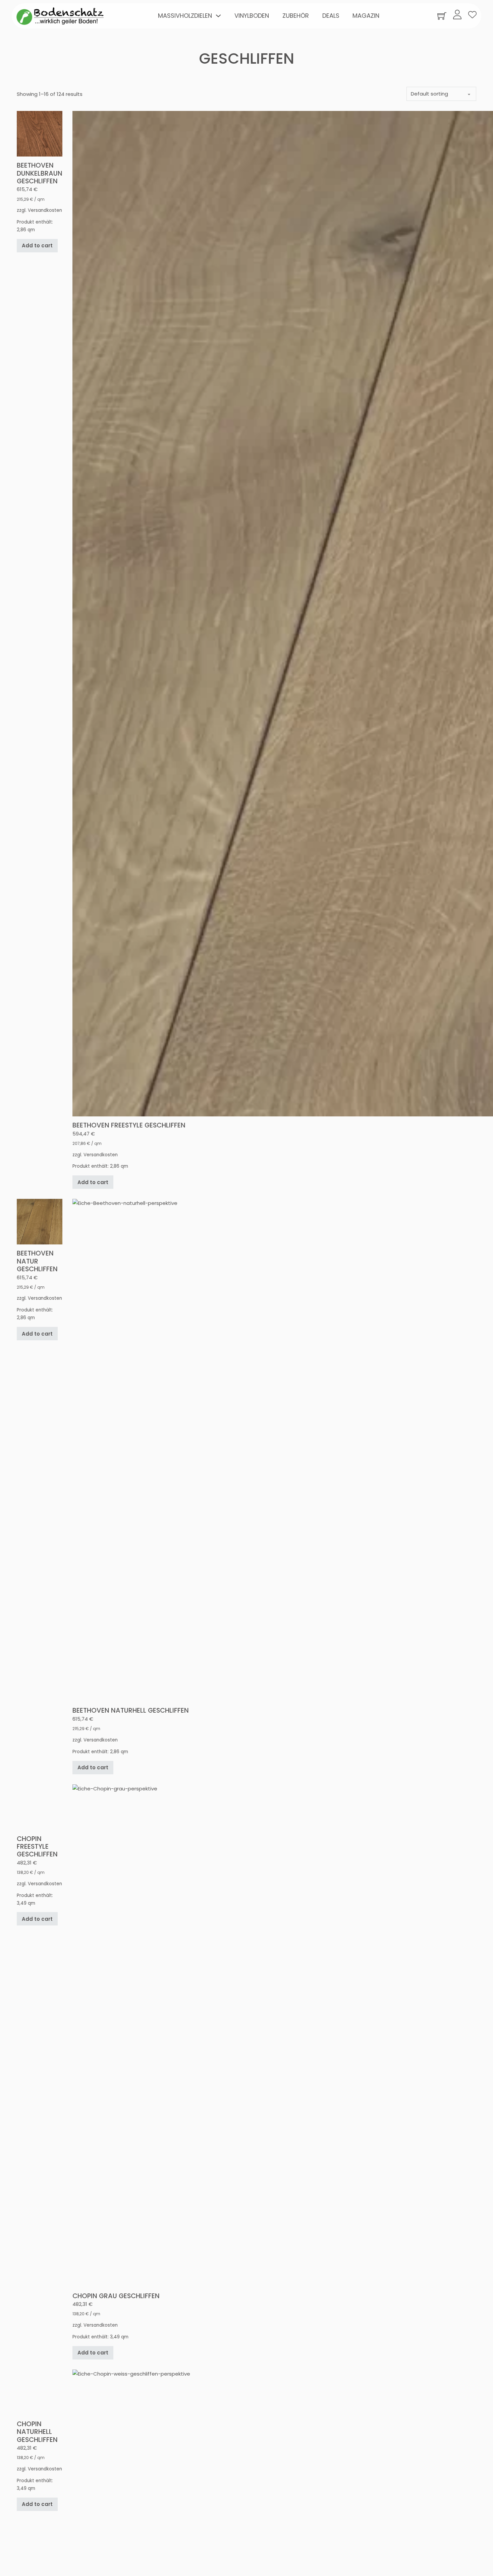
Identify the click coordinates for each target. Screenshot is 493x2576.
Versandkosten (45, 1155)
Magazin (366, 16)
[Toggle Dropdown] (218, 16)
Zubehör (296, 16)
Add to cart (37, 1182)
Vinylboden (252, 16)
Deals (331, 16)
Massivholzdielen (185, 16)
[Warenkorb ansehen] (442, 16)
